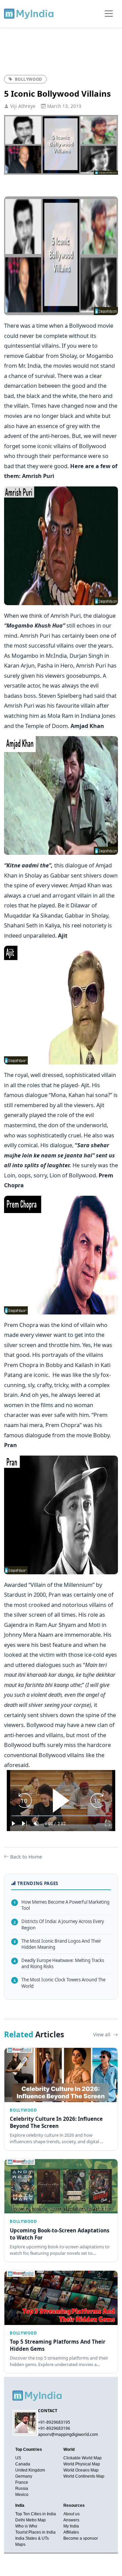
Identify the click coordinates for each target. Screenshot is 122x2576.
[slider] (61, 1816)
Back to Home (26, 1857)
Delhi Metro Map (30, 2520)
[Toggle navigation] (109, 14)
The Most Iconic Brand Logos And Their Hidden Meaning (57, 1944)
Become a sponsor (81, 2538)
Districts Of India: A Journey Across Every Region (59, 1925)
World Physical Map (82, 2464)
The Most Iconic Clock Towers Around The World (59, 1983)
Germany (24, 2476)
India (20, 2505)
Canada (23, 2464)
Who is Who (26, 2526)
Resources (74, 2505)
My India (71, 2526)
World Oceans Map (81, 2470)
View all (103, 2034)
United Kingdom (30, 2470)
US (18, 2458)
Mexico (22, 2495)
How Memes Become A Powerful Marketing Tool (62, 1905)
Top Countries (29, 2449)
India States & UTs (32, 2538)
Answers (71, 2520)
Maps (20, 2544)
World (69, 2449)
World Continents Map (84, 2476)
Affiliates (71, 2532)
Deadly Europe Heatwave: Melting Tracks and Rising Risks (59, 1964)
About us (72, 2514)
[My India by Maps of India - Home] (29, 14)
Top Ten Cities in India (36, 2514)
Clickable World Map (83, 2458)
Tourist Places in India (35, 2532)
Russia (22, 2488)
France (22, 2482)
